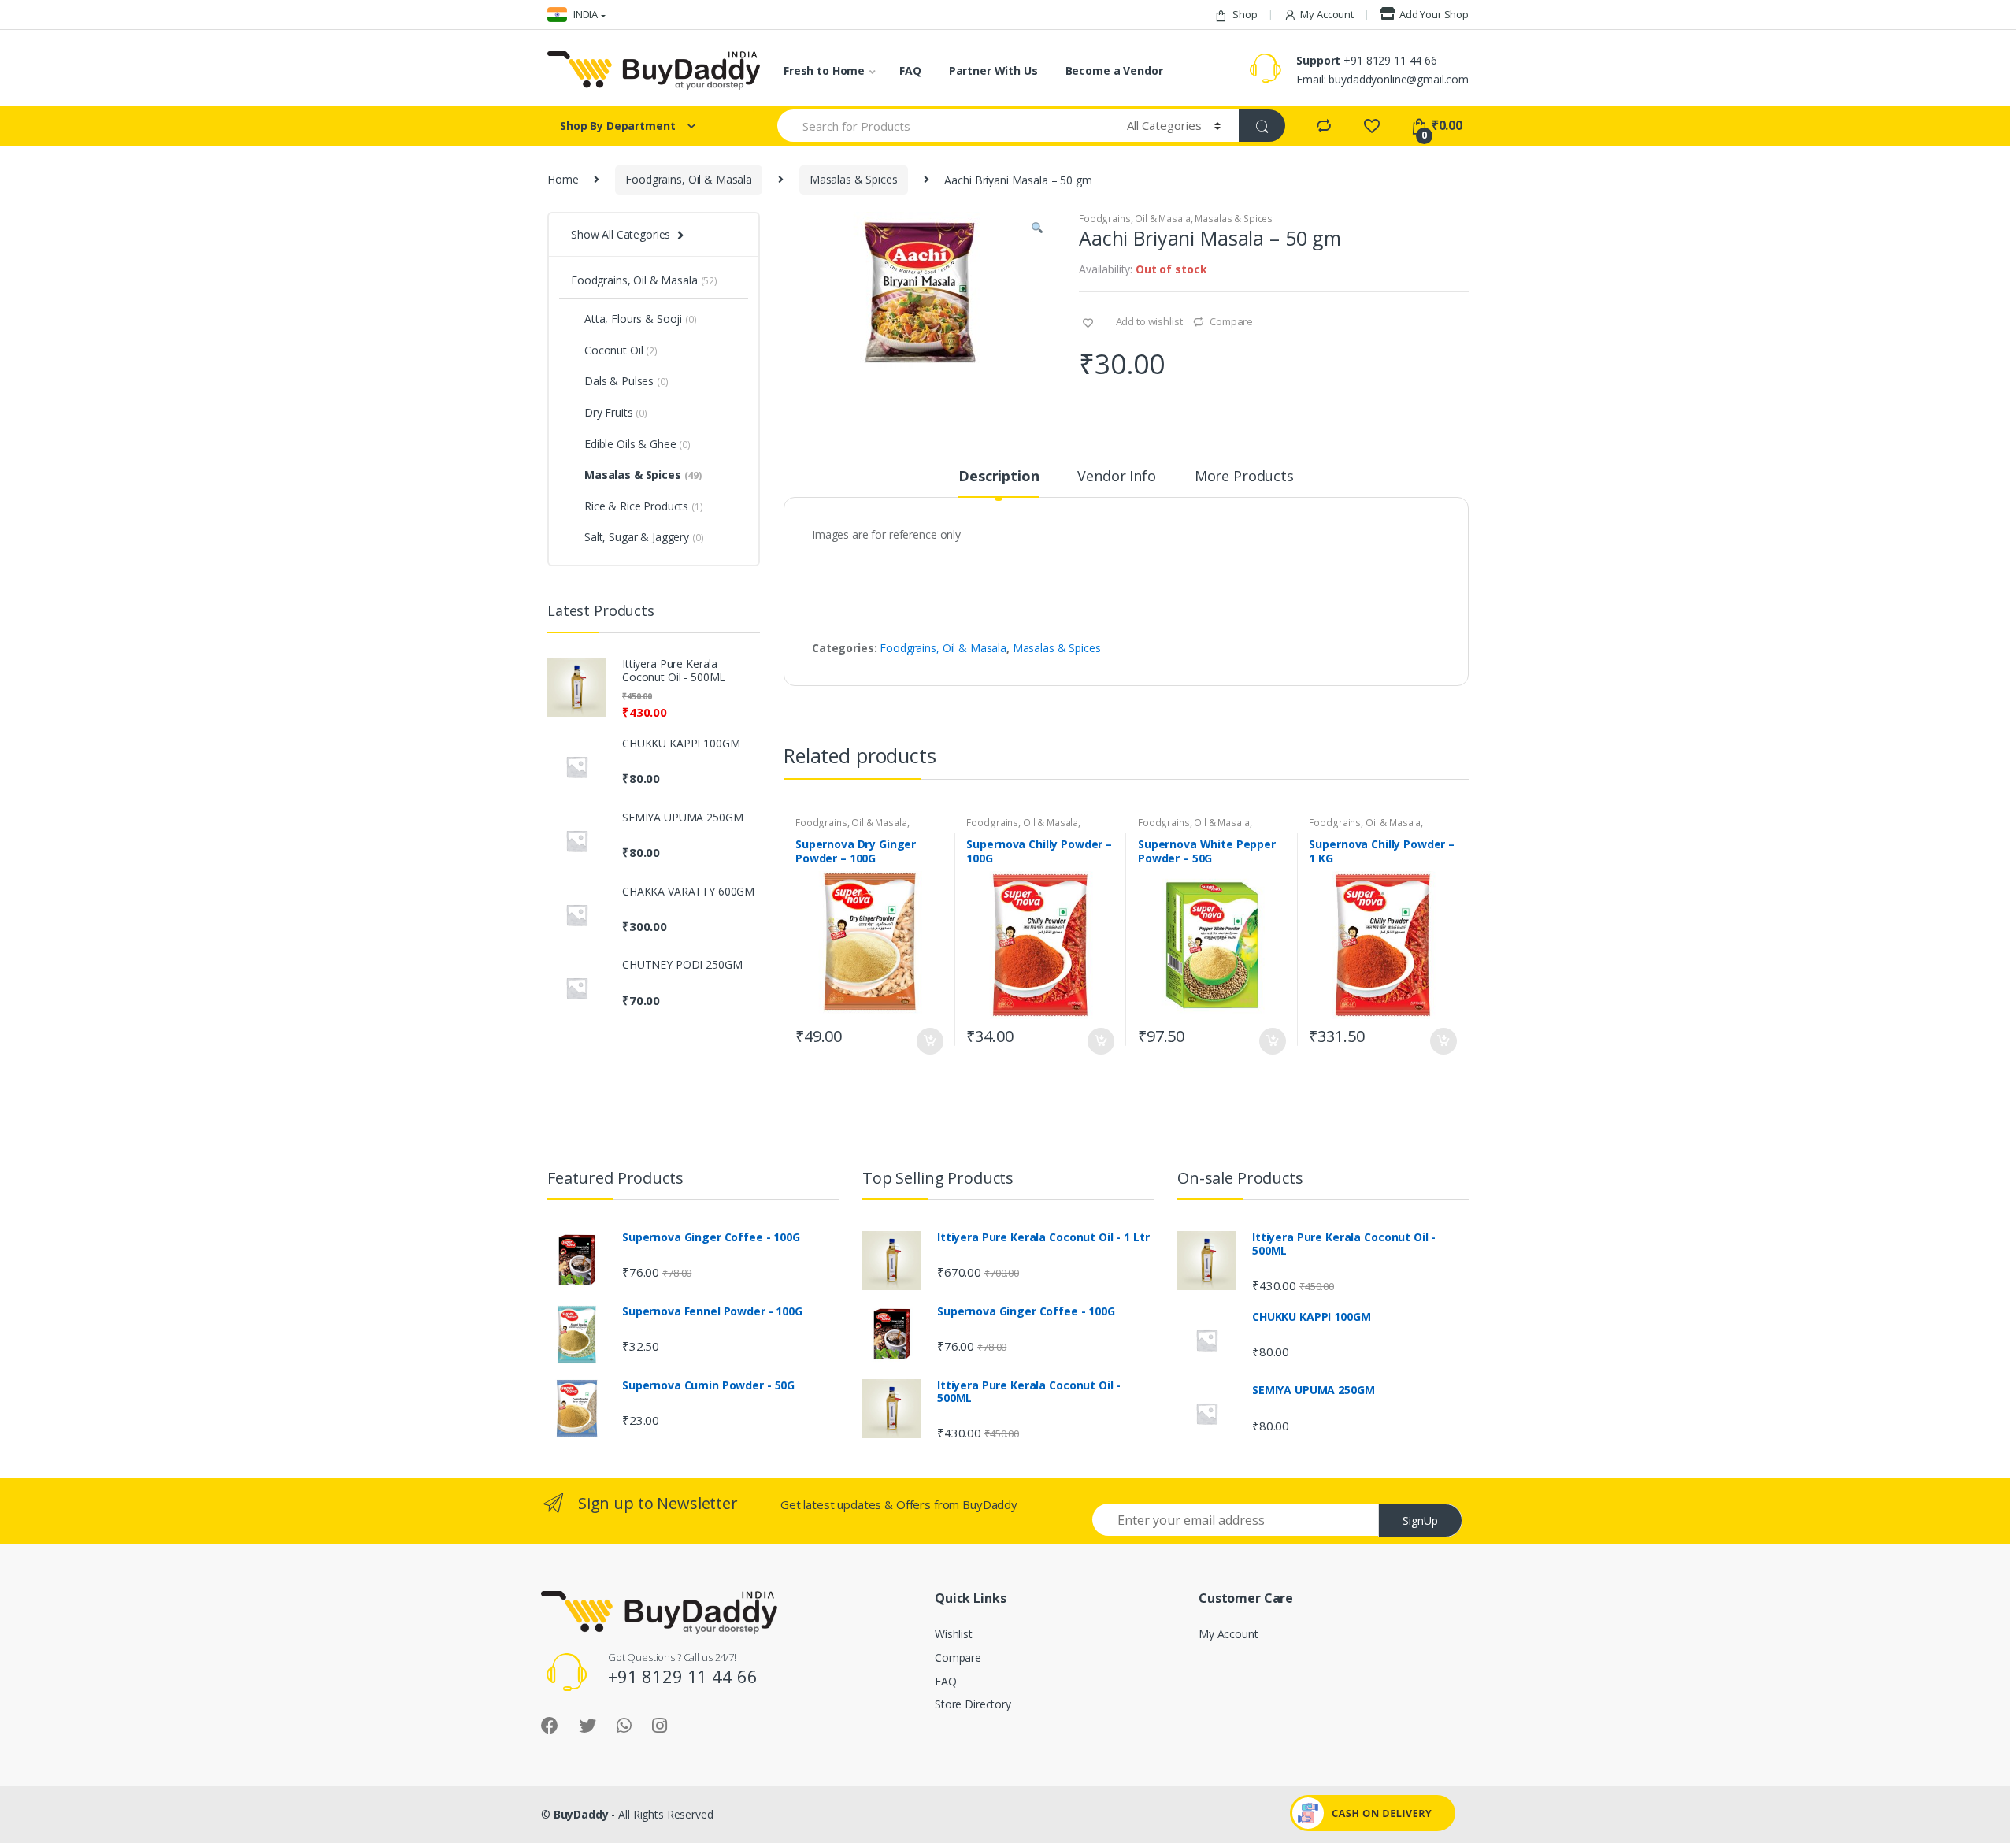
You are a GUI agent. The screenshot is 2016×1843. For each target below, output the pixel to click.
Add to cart (929, 1041)
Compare (1231, 321)
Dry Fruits (616, 412)
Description (999, 477)
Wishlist (954, 1634)
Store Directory (973, 1704)
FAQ (910, 70)
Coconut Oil (621, 350)
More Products (1244, 477)
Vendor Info (1116, 477)
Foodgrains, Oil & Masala (689, 179)
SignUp (1420, 1520)
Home (563, 179)
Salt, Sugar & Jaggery (644, 537)
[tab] (999, 483)
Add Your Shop (1434, 14)
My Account (1327, 14)
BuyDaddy (581, 1814)
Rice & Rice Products (644, 506)
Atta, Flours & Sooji (641, 319)
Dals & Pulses (626, 381)
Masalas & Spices (854, 179)
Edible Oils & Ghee (637, 444)
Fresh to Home (824, 70)
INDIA (584, 14)
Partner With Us (993, 70)
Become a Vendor (1114, 70)
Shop (1245, 14)
